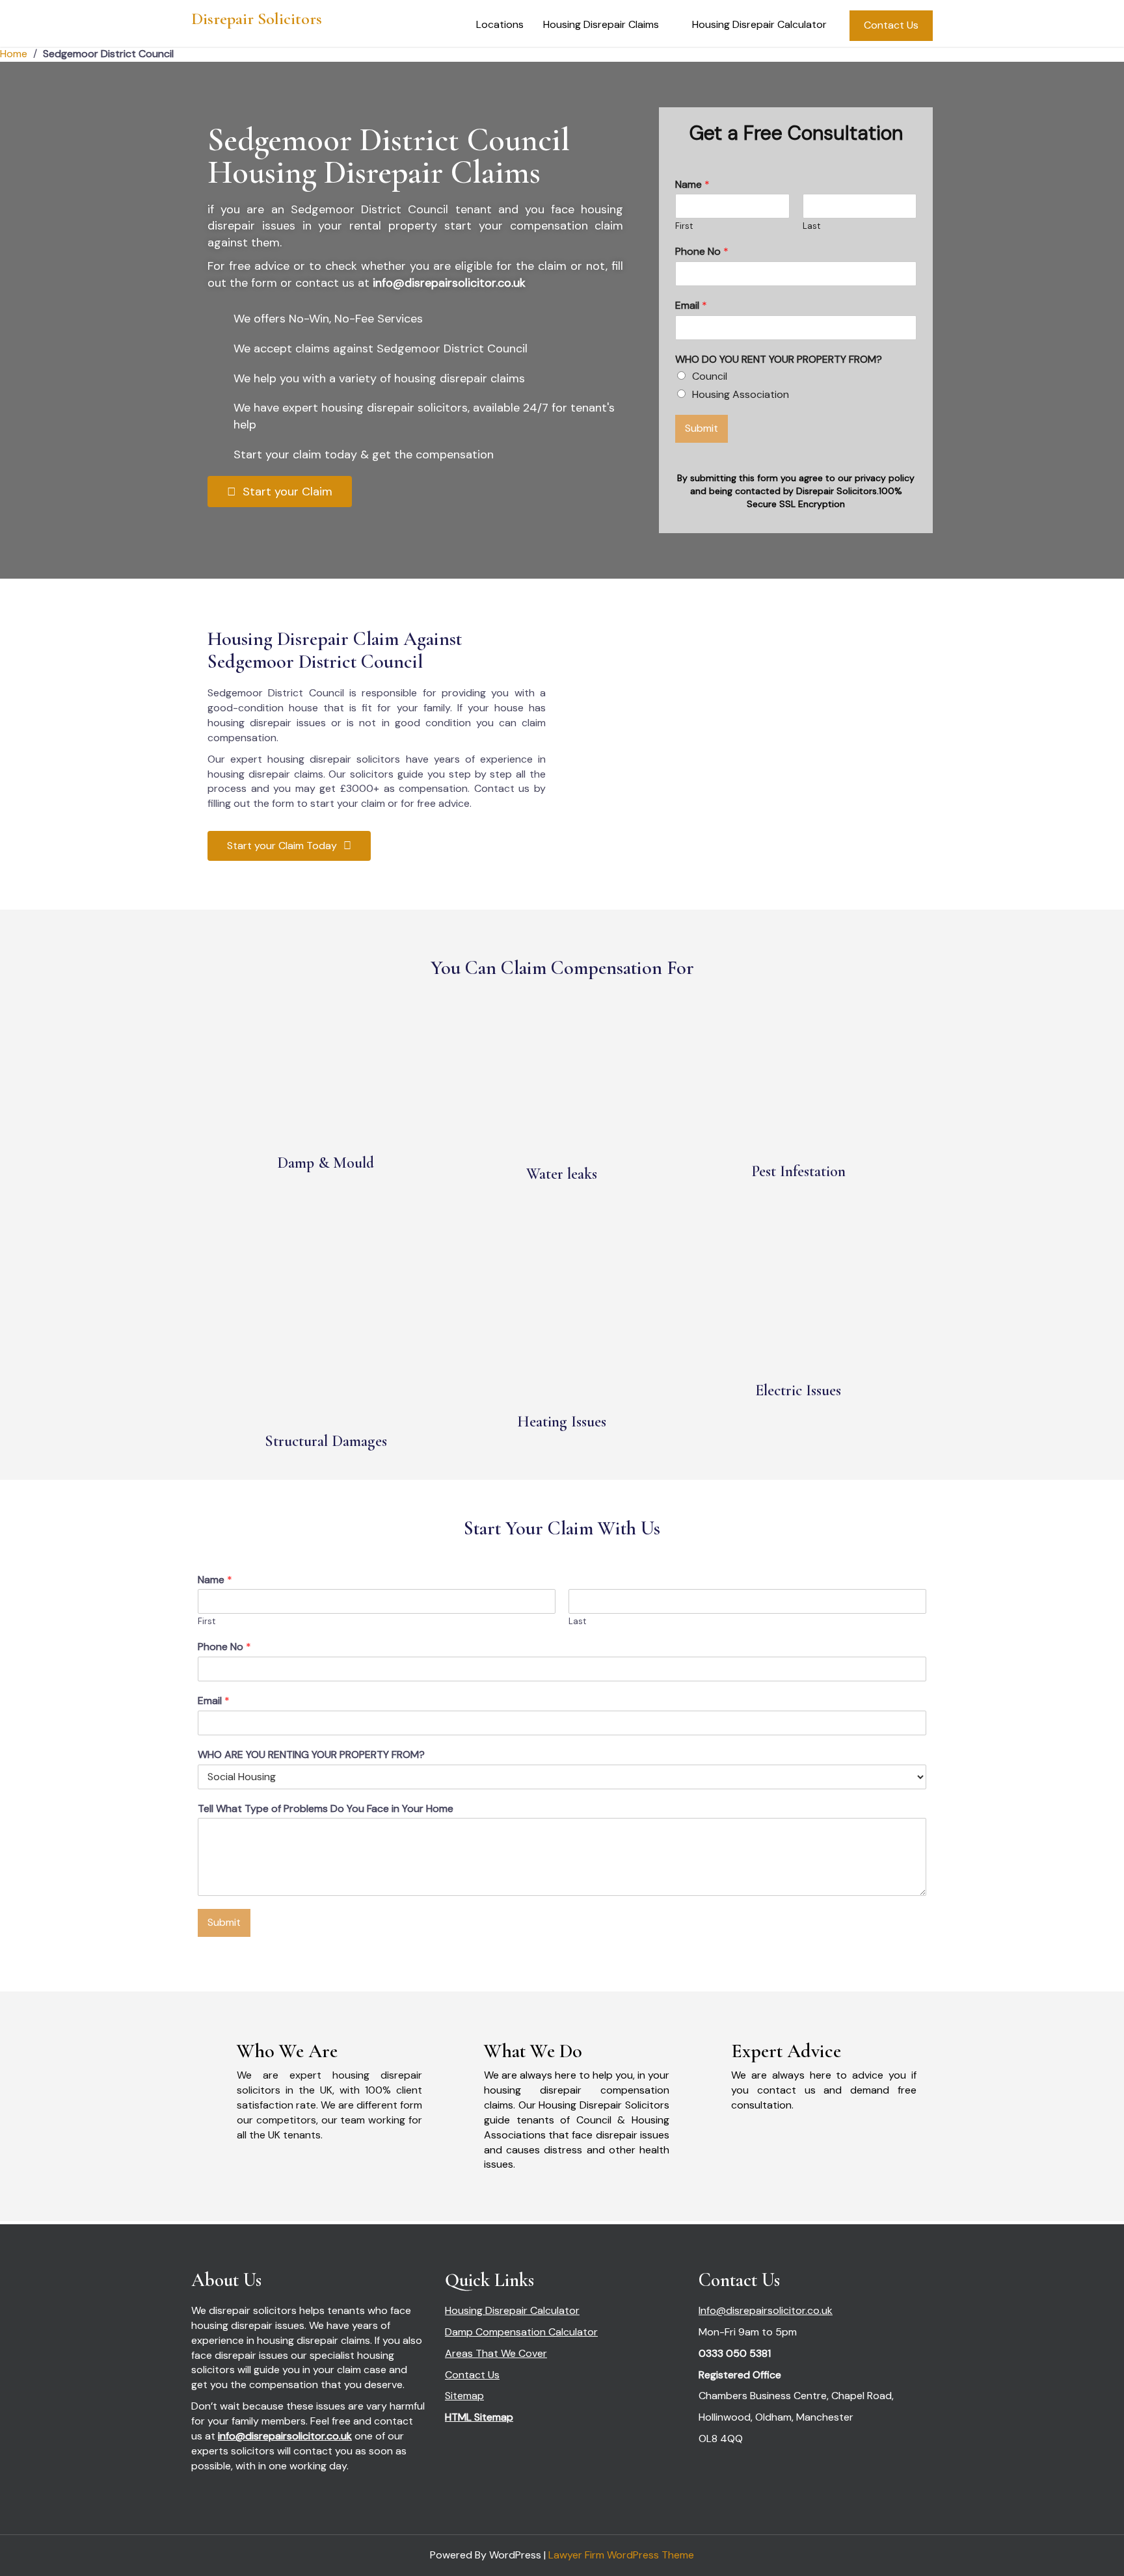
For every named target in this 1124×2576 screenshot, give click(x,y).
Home (14, 54)
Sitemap (464, 2396)
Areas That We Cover (496, 2353)
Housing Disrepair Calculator (759, 24)
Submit (702, 428)
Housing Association (741, 394)
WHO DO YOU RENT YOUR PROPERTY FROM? (779, 360)
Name (692, 185)
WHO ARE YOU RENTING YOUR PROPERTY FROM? (311, 1755)
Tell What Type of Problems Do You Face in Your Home (326, 1809)
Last (811, 226)
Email (691, 306)
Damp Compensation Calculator (521, 2332)
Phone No (702, 252)
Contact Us (891, 25)
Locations (500, 24)
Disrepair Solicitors (257, 19)
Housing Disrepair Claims (601, 24)
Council (710, 376)
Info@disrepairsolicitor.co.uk (766, 2310)
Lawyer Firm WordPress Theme (621, 2555)
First (684, 226)
